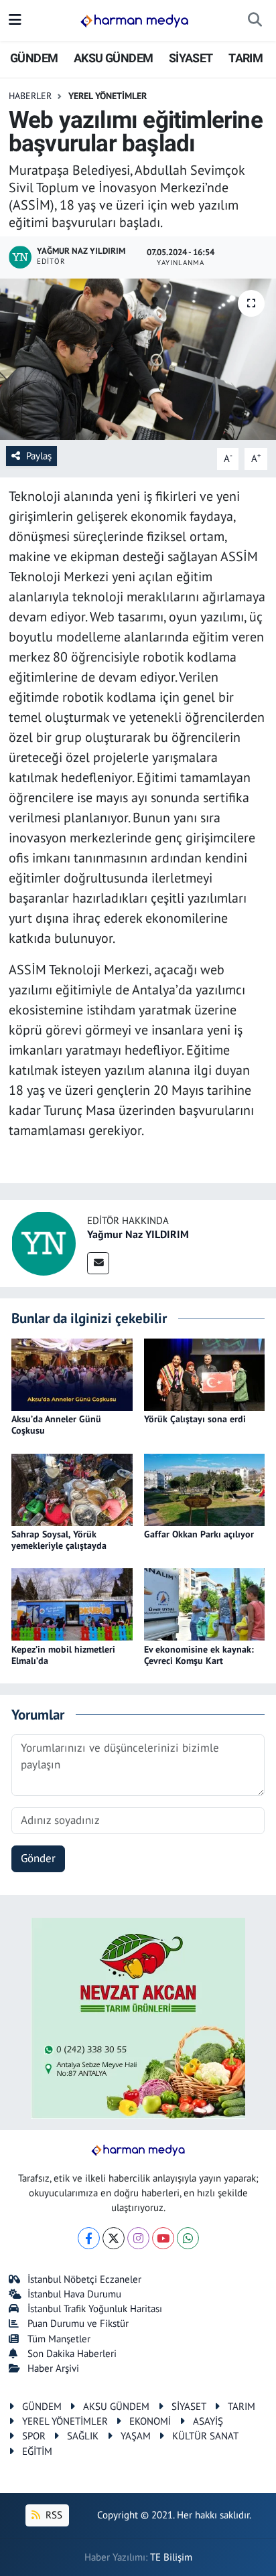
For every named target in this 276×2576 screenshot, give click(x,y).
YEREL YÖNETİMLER (108, 96)
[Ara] (255, 21)
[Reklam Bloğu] (138, 2017)
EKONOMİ (150, 2421)
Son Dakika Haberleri (72, 2353)
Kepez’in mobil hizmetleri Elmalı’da (63, 1655)
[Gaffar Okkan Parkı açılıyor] (205, 1489)
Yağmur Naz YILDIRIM (138, 1234)
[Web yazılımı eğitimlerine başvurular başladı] (138, 359)
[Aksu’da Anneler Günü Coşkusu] (72, 1373)
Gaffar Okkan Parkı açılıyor (199, 1534)
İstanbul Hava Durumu (74, 2294)
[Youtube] (163, 2238)
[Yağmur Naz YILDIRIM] (44, 1243)
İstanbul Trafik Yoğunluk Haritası (95, 2308)
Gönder (38, 1858)
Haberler (30, 96)
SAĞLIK (83, 2436)
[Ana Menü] (15, 20)
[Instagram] (138, 2238)
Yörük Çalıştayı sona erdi (195, 1419)
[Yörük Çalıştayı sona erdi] (205, 1373)
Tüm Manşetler (59, 2339)
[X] (114, 2238)
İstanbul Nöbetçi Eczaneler (84, 2279)
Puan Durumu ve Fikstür (78, 2323)
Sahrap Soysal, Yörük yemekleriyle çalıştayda (59, 1540)
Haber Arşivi (53, 2368)
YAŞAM (136, 2436)
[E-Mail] (98, 1263)
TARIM (246, 58)
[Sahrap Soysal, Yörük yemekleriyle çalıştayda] (72, 1489)
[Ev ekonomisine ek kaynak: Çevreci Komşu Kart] (205, 1604)
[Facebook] (89, 2238)
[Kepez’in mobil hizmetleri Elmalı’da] (72, 1604)
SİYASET (191, 58)
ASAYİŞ (208, 2421)
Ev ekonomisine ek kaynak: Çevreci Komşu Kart (199, 1655)
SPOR (34, 2436)
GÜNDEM (34, 58)
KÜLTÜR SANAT (205, 2436)
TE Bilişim (171, 2557)
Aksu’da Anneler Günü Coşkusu (56, 1425)
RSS (53, 2515)
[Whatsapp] (188, 2238)
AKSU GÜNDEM (113, 58)
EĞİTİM (37, 2451)
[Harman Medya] (134, 21)
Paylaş (39, 456)
